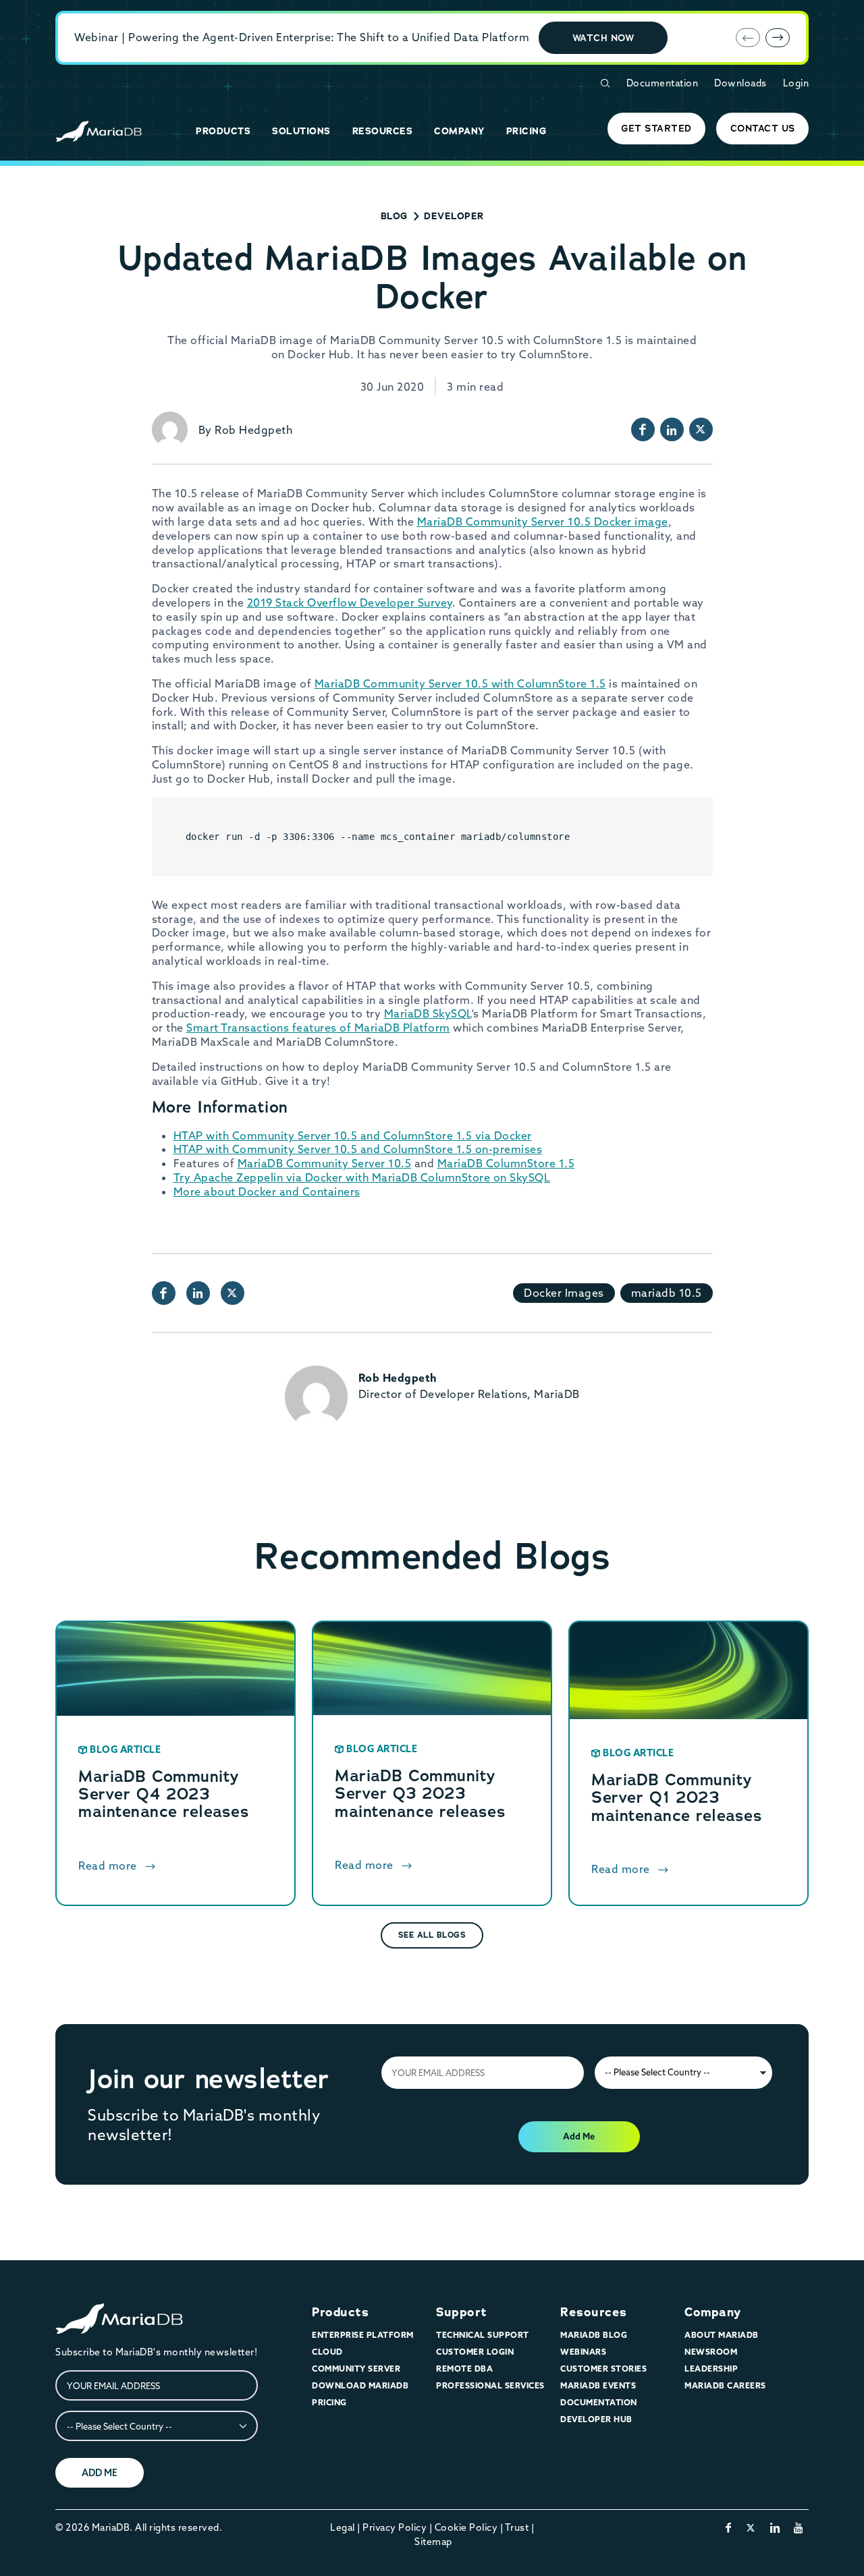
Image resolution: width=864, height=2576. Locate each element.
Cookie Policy (466, 2527)
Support (462, 2312)
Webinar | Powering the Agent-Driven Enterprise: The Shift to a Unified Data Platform (302, 37)
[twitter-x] (751, 2527)
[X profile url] (701, 429)
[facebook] (729, 2527)
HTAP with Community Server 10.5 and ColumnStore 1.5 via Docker (353, 1136)
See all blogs (432, 1935)
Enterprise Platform (363, 2335)
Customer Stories (603, 2369)
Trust (517, 2527)
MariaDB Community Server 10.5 (325, 1163)
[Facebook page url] (643, 429)
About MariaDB (722, 2335)
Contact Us (763, 128)
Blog (394, 216)
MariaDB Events (598, 2385)
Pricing (329, 2402)
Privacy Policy (395, 2527)
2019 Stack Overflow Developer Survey (350, 603)
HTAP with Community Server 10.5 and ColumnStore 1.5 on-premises (358, 1149)
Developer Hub (596, 2419)
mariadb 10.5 (667, 1293)
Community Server (356, 2369)
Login (796, 83)
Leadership (711, 2369)
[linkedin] (775, 2527)
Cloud (327, 2352)
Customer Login (475, 2352)
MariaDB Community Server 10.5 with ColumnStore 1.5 (460, 683)
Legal (343, 2527)
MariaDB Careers (725, 2385)
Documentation (663, 83)
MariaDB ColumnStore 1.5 (506, 1163)
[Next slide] (778, 38)
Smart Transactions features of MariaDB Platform (318, 1028)
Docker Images (564, 1293)
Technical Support (483, 2335)
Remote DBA (464, 2369)
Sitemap (433, 2542)
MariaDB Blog (594, 2335)
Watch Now (603, 38)
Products (340, 2312)
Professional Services (490, 2385)
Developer (454, 216)
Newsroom (711, 2352)
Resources (594, 2312)
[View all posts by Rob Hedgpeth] (170, 429)
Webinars (583, 2352)
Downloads (740, 83)
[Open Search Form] (605, 83)
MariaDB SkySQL (428, 1013)
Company (713, 2312)
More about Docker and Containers (267, 1192)
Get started (656, 128)
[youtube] (799, 2527)
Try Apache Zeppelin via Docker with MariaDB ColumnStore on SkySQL (362, 1177)
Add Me (579, 2136)
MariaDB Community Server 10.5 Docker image (543, 522)
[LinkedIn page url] (672, 429)
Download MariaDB (360, 2385)
